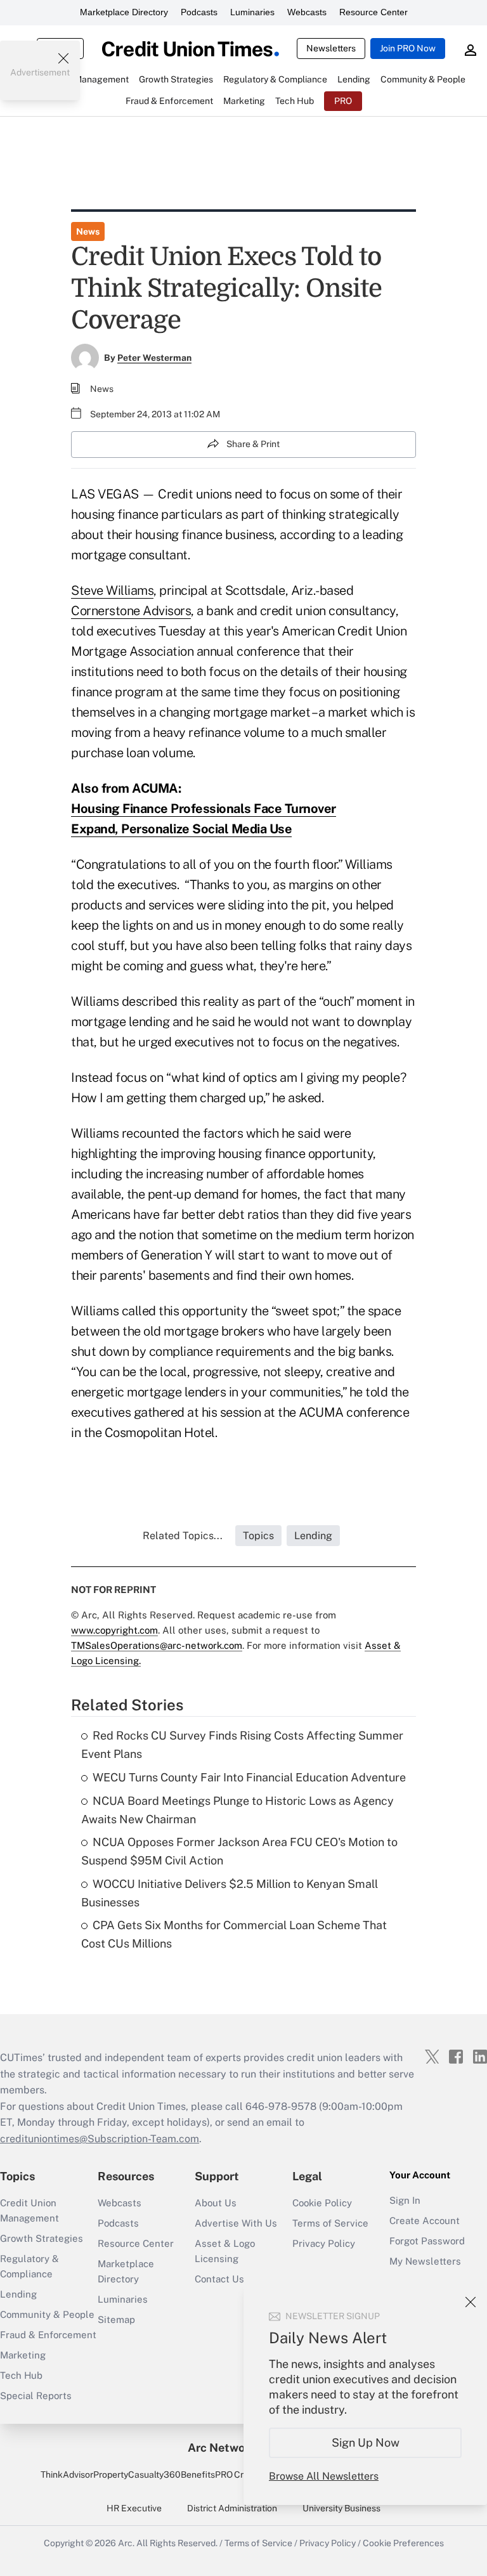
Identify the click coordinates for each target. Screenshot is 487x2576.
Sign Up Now (366, 2443)
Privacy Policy (324, 2243)
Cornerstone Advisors (131, 611)
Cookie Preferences (403, 2543)
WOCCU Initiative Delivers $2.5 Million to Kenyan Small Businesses (230, 1893)
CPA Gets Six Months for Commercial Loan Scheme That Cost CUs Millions (234, 1934)
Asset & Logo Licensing (225, 2251)
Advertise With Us (236, 2223)
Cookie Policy (322, 2203)
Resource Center (373, 12)
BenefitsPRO (207, 2475)
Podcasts (199, 12)
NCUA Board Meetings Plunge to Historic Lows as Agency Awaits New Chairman (237, 1810)
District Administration (232, 2508)
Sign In (405, 2200)
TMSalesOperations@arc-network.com (157, 1645)
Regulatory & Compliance (29, 2266)
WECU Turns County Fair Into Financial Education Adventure (249, 1777)
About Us (216, 2203)
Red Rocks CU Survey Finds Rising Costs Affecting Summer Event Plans (242, 1745)
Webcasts (307, 12)
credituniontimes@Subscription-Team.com (100, 2139)
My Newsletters (425, 2261)
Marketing (23, 2355)
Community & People (47, 2314)
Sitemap (116, 2319)
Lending (18, 2294)
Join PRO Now (408, 48)
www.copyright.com (114, 1630)
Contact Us (219, 2279)
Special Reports (36, 2396)
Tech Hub (21, 2375)
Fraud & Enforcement (48, 2335)
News (88, 231)
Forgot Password (427, 2241)
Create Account (425, 2221)
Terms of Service (330, 2223)
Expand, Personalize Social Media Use (181, 829)
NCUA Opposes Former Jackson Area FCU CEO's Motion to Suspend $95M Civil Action (239, 1851)
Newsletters (331, 48)
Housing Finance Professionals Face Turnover (204, 809)
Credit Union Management (29, 2210)
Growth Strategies (42, 2238)
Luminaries (252, 12)
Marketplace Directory (124, 12)
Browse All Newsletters (324, 2476)
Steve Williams (112, 590)
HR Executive (134, 2508)
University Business (341, 2508)
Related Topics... (183, 1536)
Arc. (126, 2543)
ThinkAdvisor (67, 2475)
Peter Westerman (154, 358)
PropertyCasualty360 (137, 2475)
